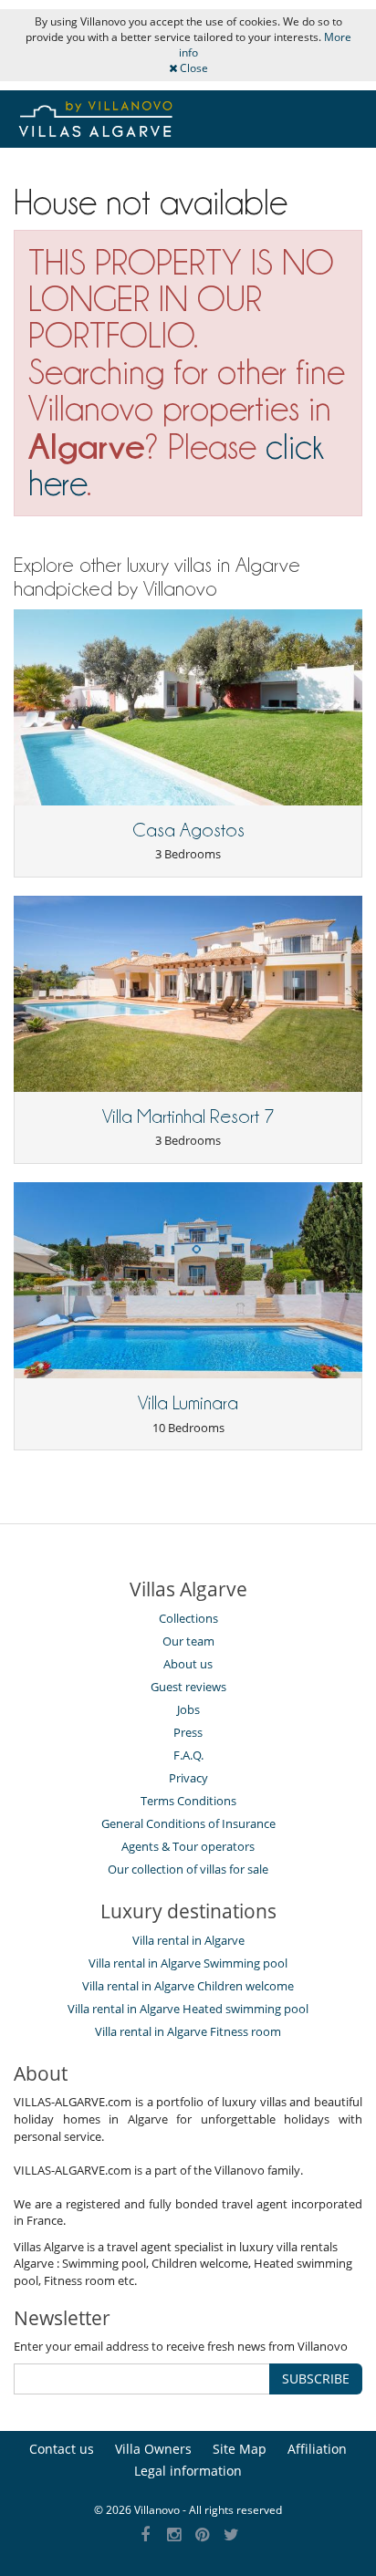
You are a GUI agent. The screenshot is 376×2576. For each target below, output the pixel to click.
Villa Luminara (188, 1403)
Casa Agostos (188, 830)
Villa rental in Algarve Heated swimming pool (188, 2009)
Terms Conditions (188, 1801)
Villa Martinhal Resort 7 (188, 1117)
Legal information (188, 2471)
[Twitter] (231, 2535)
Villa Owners (153, 2449)
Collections (188, 1618)
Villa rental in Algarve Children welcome (188, 1986)
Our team (188, 1641)
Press (188, 1732)
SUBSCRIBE (316, 2379)
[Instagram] (174, 2535)
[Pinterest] (203, 2535)
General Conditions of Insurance (188, 1823)
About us (188, 1664)
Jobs (188, 1709)
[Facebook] (146, 2535)
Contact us (62, 2449)
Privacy (188, 1778)
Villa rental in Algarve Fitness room (188, 2031)
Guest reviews (188, 1687)
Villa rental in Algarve (188, 1940)
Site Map (240, 2449)
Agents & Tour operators (188, 1846)
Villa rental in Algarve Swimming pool (188, 1963)
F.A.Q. (188, 1755)
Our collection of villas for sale (188, 1869)
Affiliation (317, 2449)
